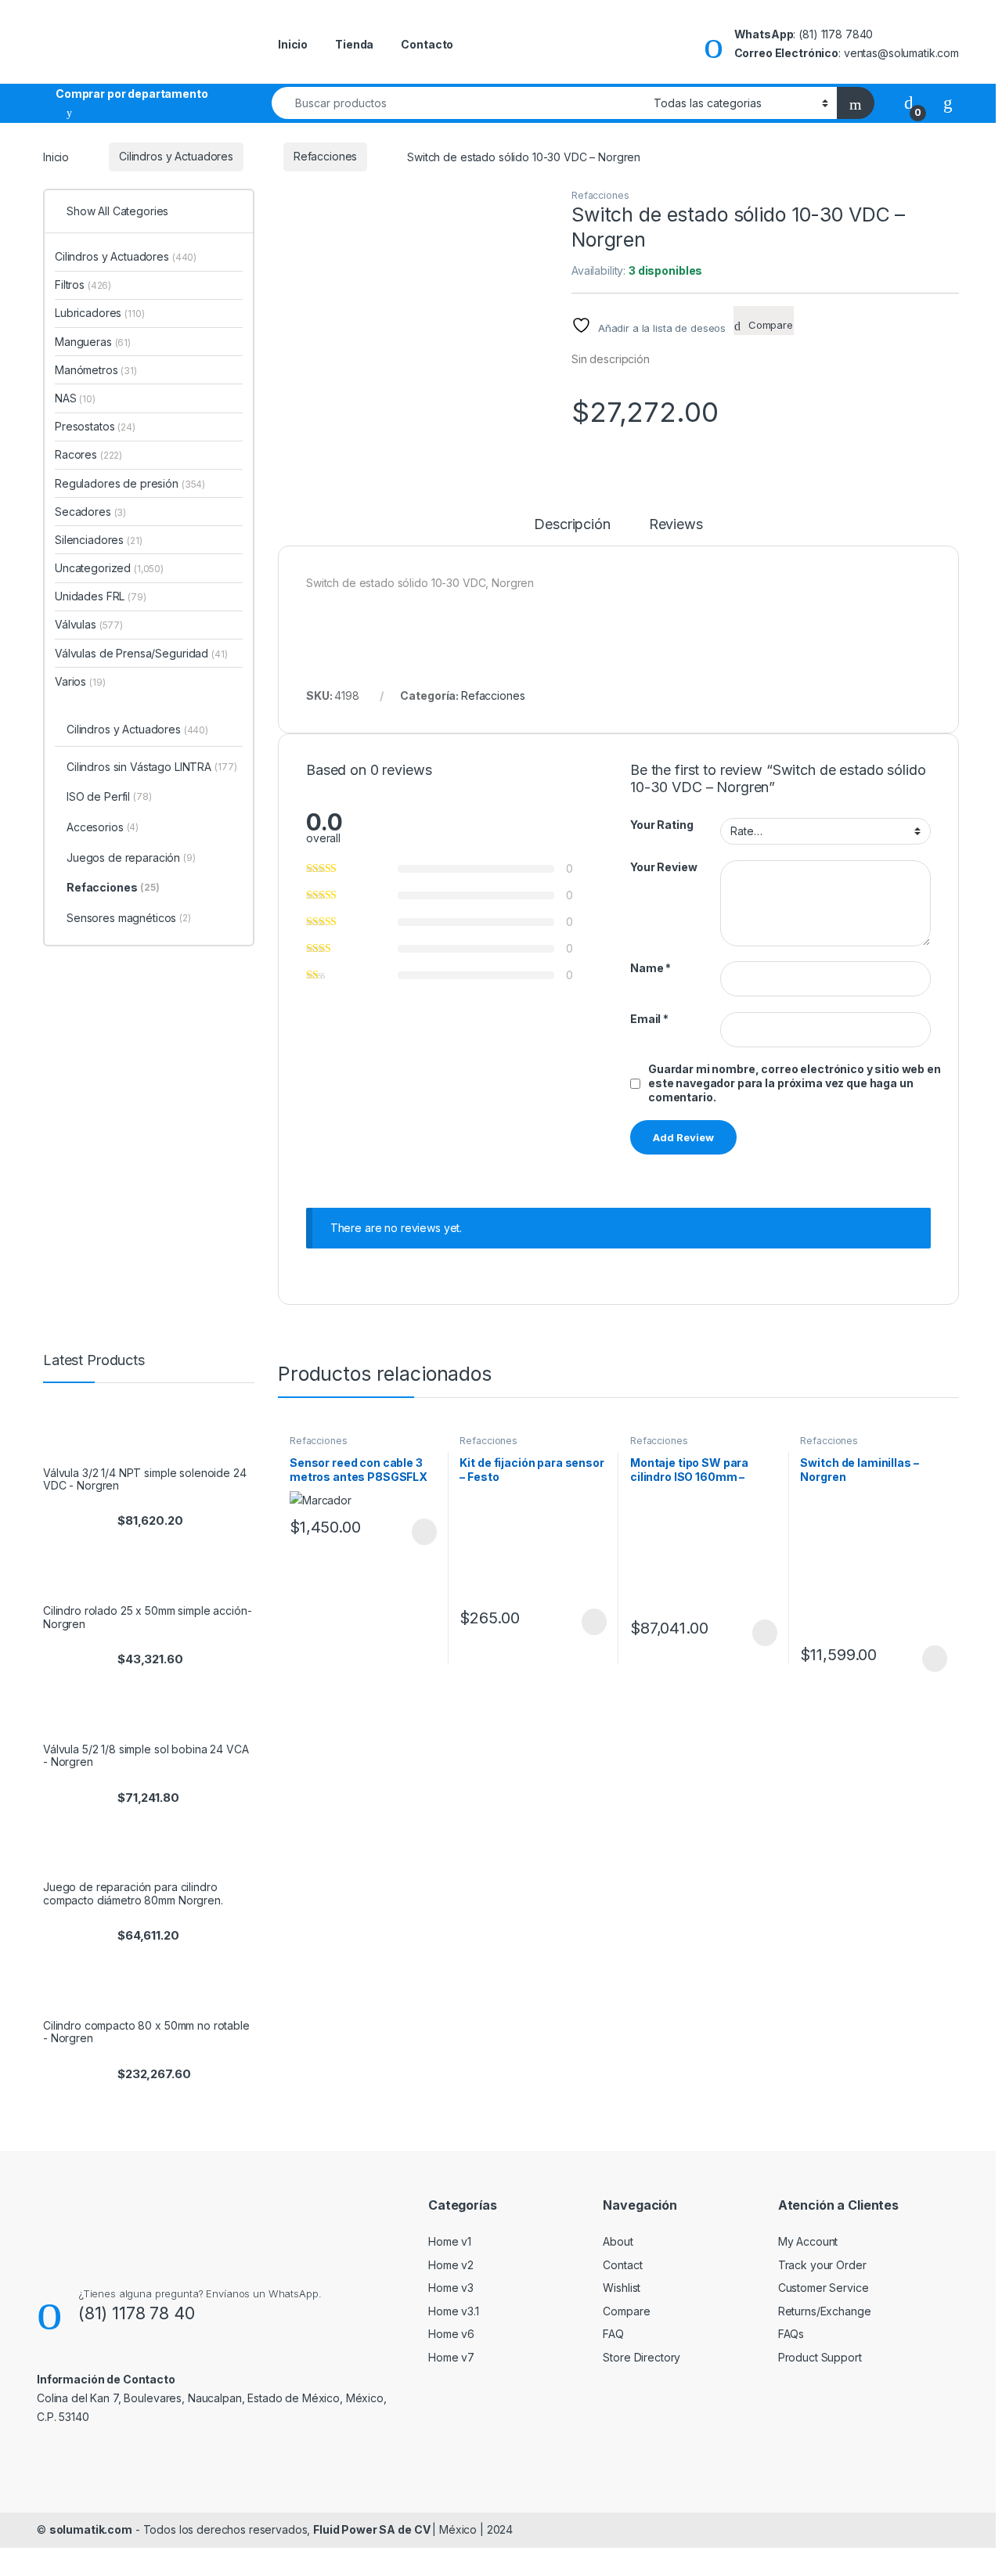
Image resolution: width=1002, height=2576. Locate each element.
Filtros (83, 285)
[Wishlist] (948, 102)
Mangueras (93, 342)
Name (651, 968)
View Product (417, 1532)
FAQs (791, 2334)
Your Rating (661, 825)
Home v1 (450, 2241)
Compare (626, 2311)
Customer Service (824, 2288)
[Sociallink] (43, 2451)
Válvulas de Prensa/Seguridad (141, 653)
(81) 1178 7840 (836, 34)
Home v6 (451, 2334)
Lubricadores (100, 313)
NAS (75, 398)
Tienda (354, 44)
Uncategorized (109, 568)
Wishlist (622, 2288)
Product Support (820, 2357)
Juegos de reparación (131, 857)
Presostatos (95, 426)
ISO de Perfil (109, 796)
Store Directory (642, 2357)
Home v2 (451, 2265)
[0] (909, 102)
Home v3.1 (454, 2311)
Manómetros (96, 370)
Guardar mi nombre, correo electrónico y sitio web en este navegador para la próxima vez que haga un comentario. (795, 1083)
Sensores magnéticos (129, 918)
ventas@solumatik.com (901, 53)
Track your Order (822, 2265)
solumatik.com (91, 2529)
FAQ (613, 2334)
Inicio (293, 44)
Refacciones (325, 156)
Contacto (427, 44)
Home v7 (451, 2357)
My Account (808, 2241)
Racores (88, 454)
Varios (80, 681)
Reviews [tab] (676, 525)
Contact (622, 2265)
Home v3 (451, 2288)
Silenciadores (99, 540)
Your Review (663, 867)
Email (649, 1019)
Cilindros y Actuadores (176, 156)
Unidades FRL (101, 596)
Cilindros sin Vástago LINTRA (151, 767)
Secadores (90, 512)
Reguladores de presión (130, 483)
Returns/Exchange (825, 2311)
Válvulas (89, 624)
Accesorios (103, 827)
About (618, 2241)
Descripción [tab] (572, 525)
